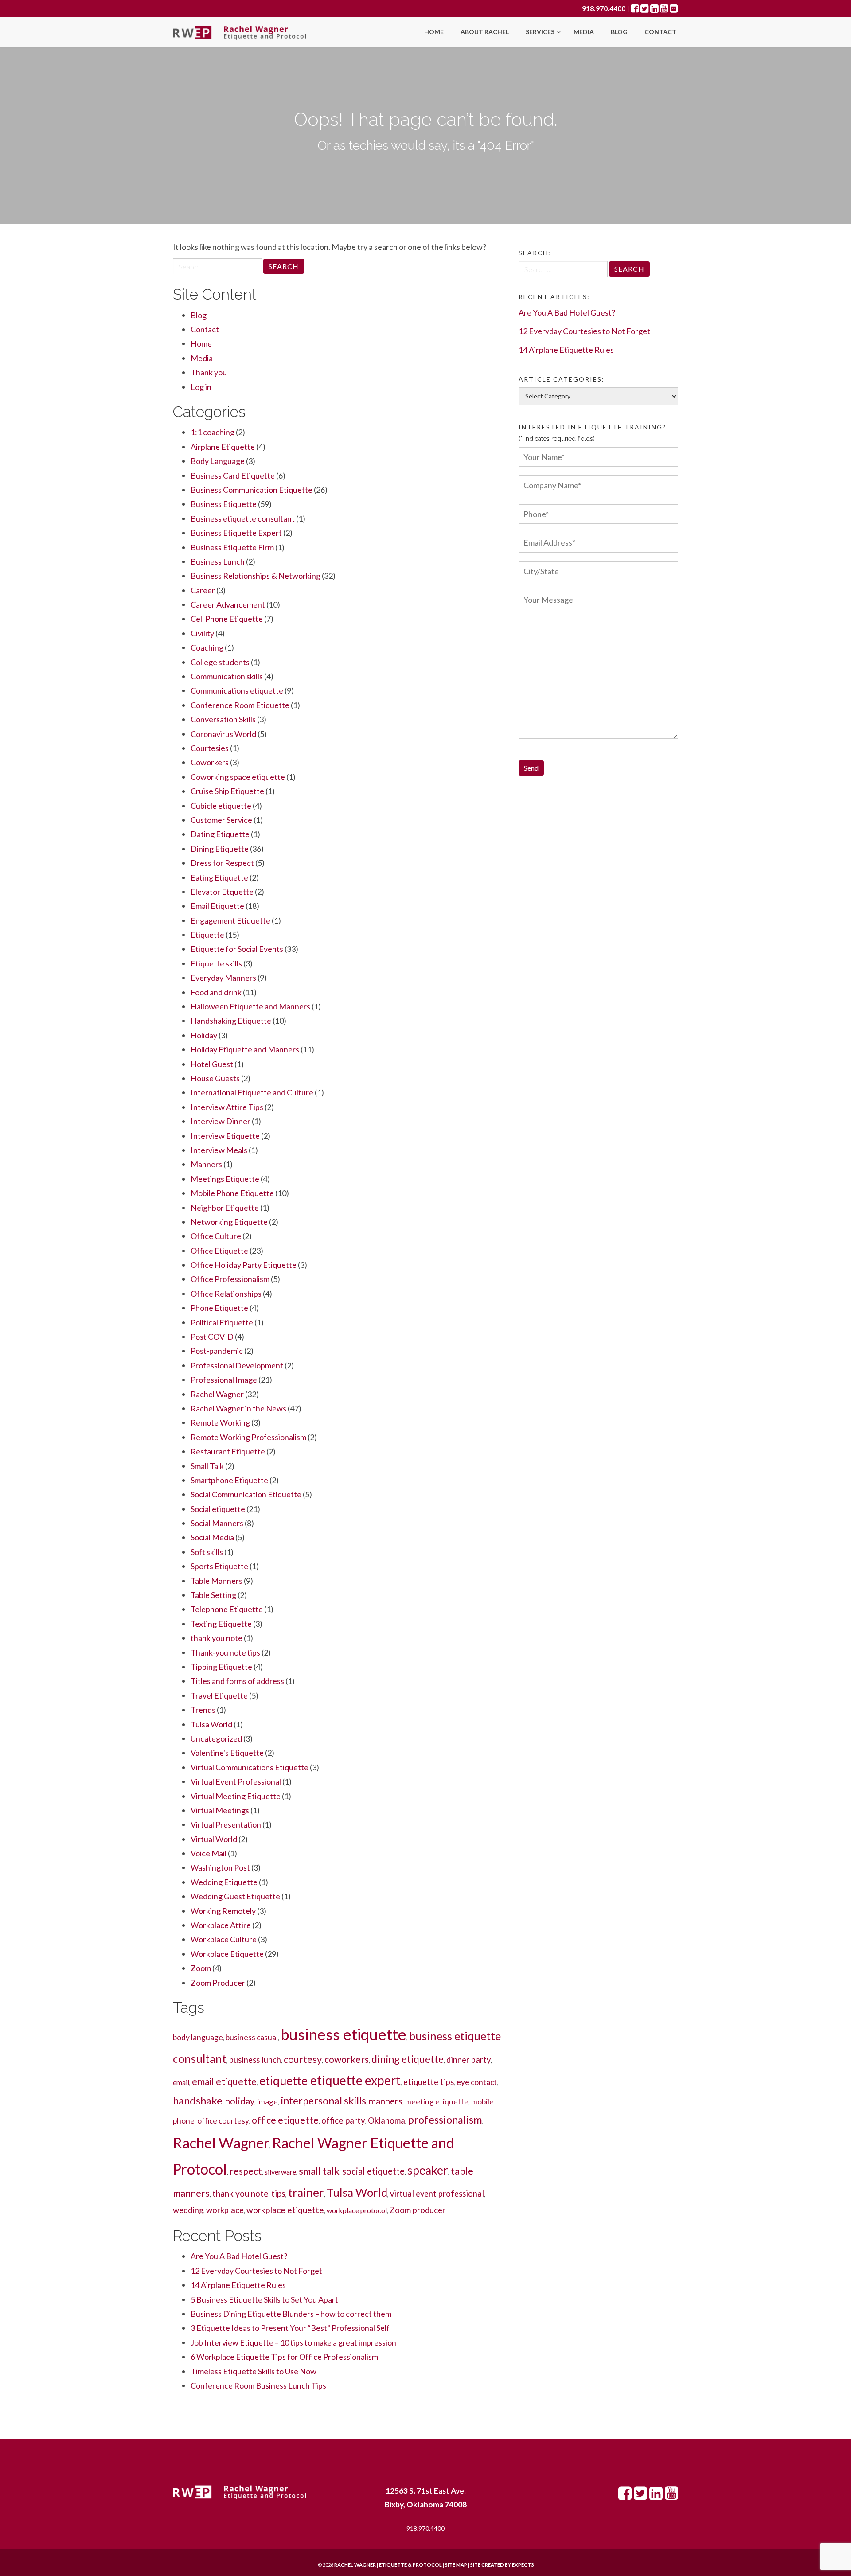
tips (278, 2193)
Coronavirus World (223, 734)
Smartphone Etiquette (229, 1480)
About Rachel (485, 32)
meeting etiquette (437, 2102)
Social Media (212, 1537)
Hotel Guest (212, 1064)
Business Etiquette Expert (236, 533)
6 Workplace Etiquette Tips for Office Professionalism (284, 2357)
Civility (202, 633)
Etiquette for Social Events (237, 949)
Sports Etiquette (219, 1566)
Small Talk (207, 1466)
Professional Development (237, 1365)
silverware (280, 2172)
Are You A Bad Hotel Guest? (239, 2256)
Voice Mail (209, 1853)
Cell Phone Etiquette (227, 619)
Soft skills (207, 1552)
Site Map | (478, 2565)
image (267, 2102)
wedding (188, 2210)
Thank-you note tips (225, 1652)
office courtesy (223, 2121)
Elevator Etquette (222, 892)
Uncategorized (216, 1738)
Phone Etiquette (219, 1308)
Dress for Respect (222, 863)
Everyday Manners (223, 978)
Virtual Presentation (226, 1824)
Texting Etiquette (221, 1624)
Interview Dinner (221, 1121)
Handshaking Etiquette (231, 1021)
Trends (203, 1710)
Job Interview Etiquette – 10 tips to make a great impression (293, 2342)
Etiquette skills (216, 963)
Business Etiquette (224, 504)
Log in (201, 387)
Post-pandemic (217, 1351)
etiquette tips (429, 2082)
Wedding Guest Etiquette (235, 1896)
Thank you (209, 372)
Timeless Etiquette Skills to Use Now (254, 2371)
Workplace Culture (224, 1939)
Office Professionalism (230, 1279)
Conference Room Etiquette (240, 705)
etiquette (283, 2081)
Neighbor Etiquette (225, 1208)
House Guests (215, 1078)
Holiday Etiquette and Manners (245, 1049)
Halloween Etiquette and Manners (250, 1006)
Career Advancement (228, 604)
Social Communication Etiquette (246, 1494)
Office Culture (216, 1236)
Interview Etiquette (225, 1136)
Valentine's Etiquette (227, 1753)
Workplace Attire (221, 1925)
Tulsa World (211, 1724)
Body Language (218, 461)
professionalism (445, 2119)
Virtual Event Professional (236, 1781)
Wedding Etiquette (224, 1882)
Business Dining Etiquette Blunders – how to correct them (291, 2314)
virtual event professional (437, 2194)
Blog (619, 32)
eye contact (477, 2082)
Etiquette (207, 935)
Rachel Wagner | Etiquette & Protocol (388, 2565)
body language (198, 2037)
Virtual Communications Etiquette (250, 1767)
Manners (206, 1164)
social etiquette (373, 2171)
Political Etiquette (222, 1322)
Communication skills (227, 676)
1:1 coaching (213, 432)
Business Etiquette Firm (232, 547)
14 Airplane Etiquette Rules (238, 2285)
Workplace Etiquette (227, 1954)
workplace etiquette (285, 2210)
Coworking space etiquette (238, 777)
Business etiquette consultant (243, 518)
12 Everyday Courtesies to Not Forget (256, 2271)
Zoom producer (418, 2210)
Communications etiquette (237, 690)
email (181, 2082)
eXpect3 (523, 2565)
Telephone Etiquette (227, 1609)
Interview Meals (219, 1150)
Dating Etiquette (220, 834)
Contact (660, 32)
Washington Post (220, 1867)
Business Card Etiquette (233, 475)
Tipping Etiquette (221, 1667)
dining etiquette (408, 2059)
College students (220, 662)
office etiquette (285, 2120)
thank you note (217, 1638)
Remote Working (220, 1422)
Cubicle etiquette (221, 806)
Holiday (204, 1035)
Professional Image (224, 1380)
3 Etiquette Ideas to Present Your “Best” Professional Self (290, 2328)
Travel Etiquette (219, 1695)
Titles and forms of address (237, 1681)
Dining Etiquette (220, 849)
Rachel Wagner (217, 1394)
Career (203, 590)
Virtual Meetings (220, 1810)
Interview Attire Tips (227, 1107)
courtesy (303, 2059)
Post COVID (212, 1337)
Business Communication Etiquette (252, 490)
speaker (428, 2170)
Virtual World (214, 1839)
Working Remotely (223, 1911)
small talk (319, 2171)
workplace (225, 2210)
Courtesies (210, 748)
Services (541, 32)
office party (343, 2120)
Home (434, 32)
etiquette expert (355, 2080)
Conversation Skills (223, 719)
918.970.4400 (604, 8)
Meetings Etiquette (225, 1179)
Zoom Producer (218, 1983)
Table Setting (213, 1595)
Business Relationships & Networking (256, 576)
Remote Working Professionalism (248, 1437)
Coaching (207, 647)
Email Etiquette (217, 906)
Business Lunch (218, 561)
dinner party (468, 2060)
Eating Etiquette (219, 877)
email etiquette (224, 2081)
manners (386, 2101)
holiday (240, 2101)
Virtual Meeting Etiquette (236, 1796)
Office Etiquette (219, 1251)
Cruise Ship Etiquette (227, 791)
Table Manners (217, 1581)
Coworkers (210, 762)
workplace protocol (357, 2210)
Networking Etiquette (229, 1222)
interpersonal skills (323, 2101)
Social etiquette (218, 1509)
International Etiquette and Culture (252, 1092)
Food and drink (216, 992)
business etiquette (344, 2034)
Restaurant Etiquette (228, 1451)
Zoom (201, 1968)
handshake (198, 2100)
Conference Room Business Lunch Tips (258, 2385)
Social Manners (217, 1523)
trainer (306, 2192)
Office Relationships (226, 1294)
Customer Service (221, 820)
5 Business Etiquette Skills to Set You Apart (264, 2299)
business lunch (255, 2060)
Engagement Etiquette (230, 920)
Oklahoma (386, 2120)
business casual (252, 2037)
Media (584, 32)
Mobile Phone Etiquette (232, 1193)
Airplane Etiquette (223, 447)
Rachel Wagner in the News (238, 1408)
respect (246, 2171)
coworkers (347, 2059)
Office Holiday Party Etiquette (244, 1265)
